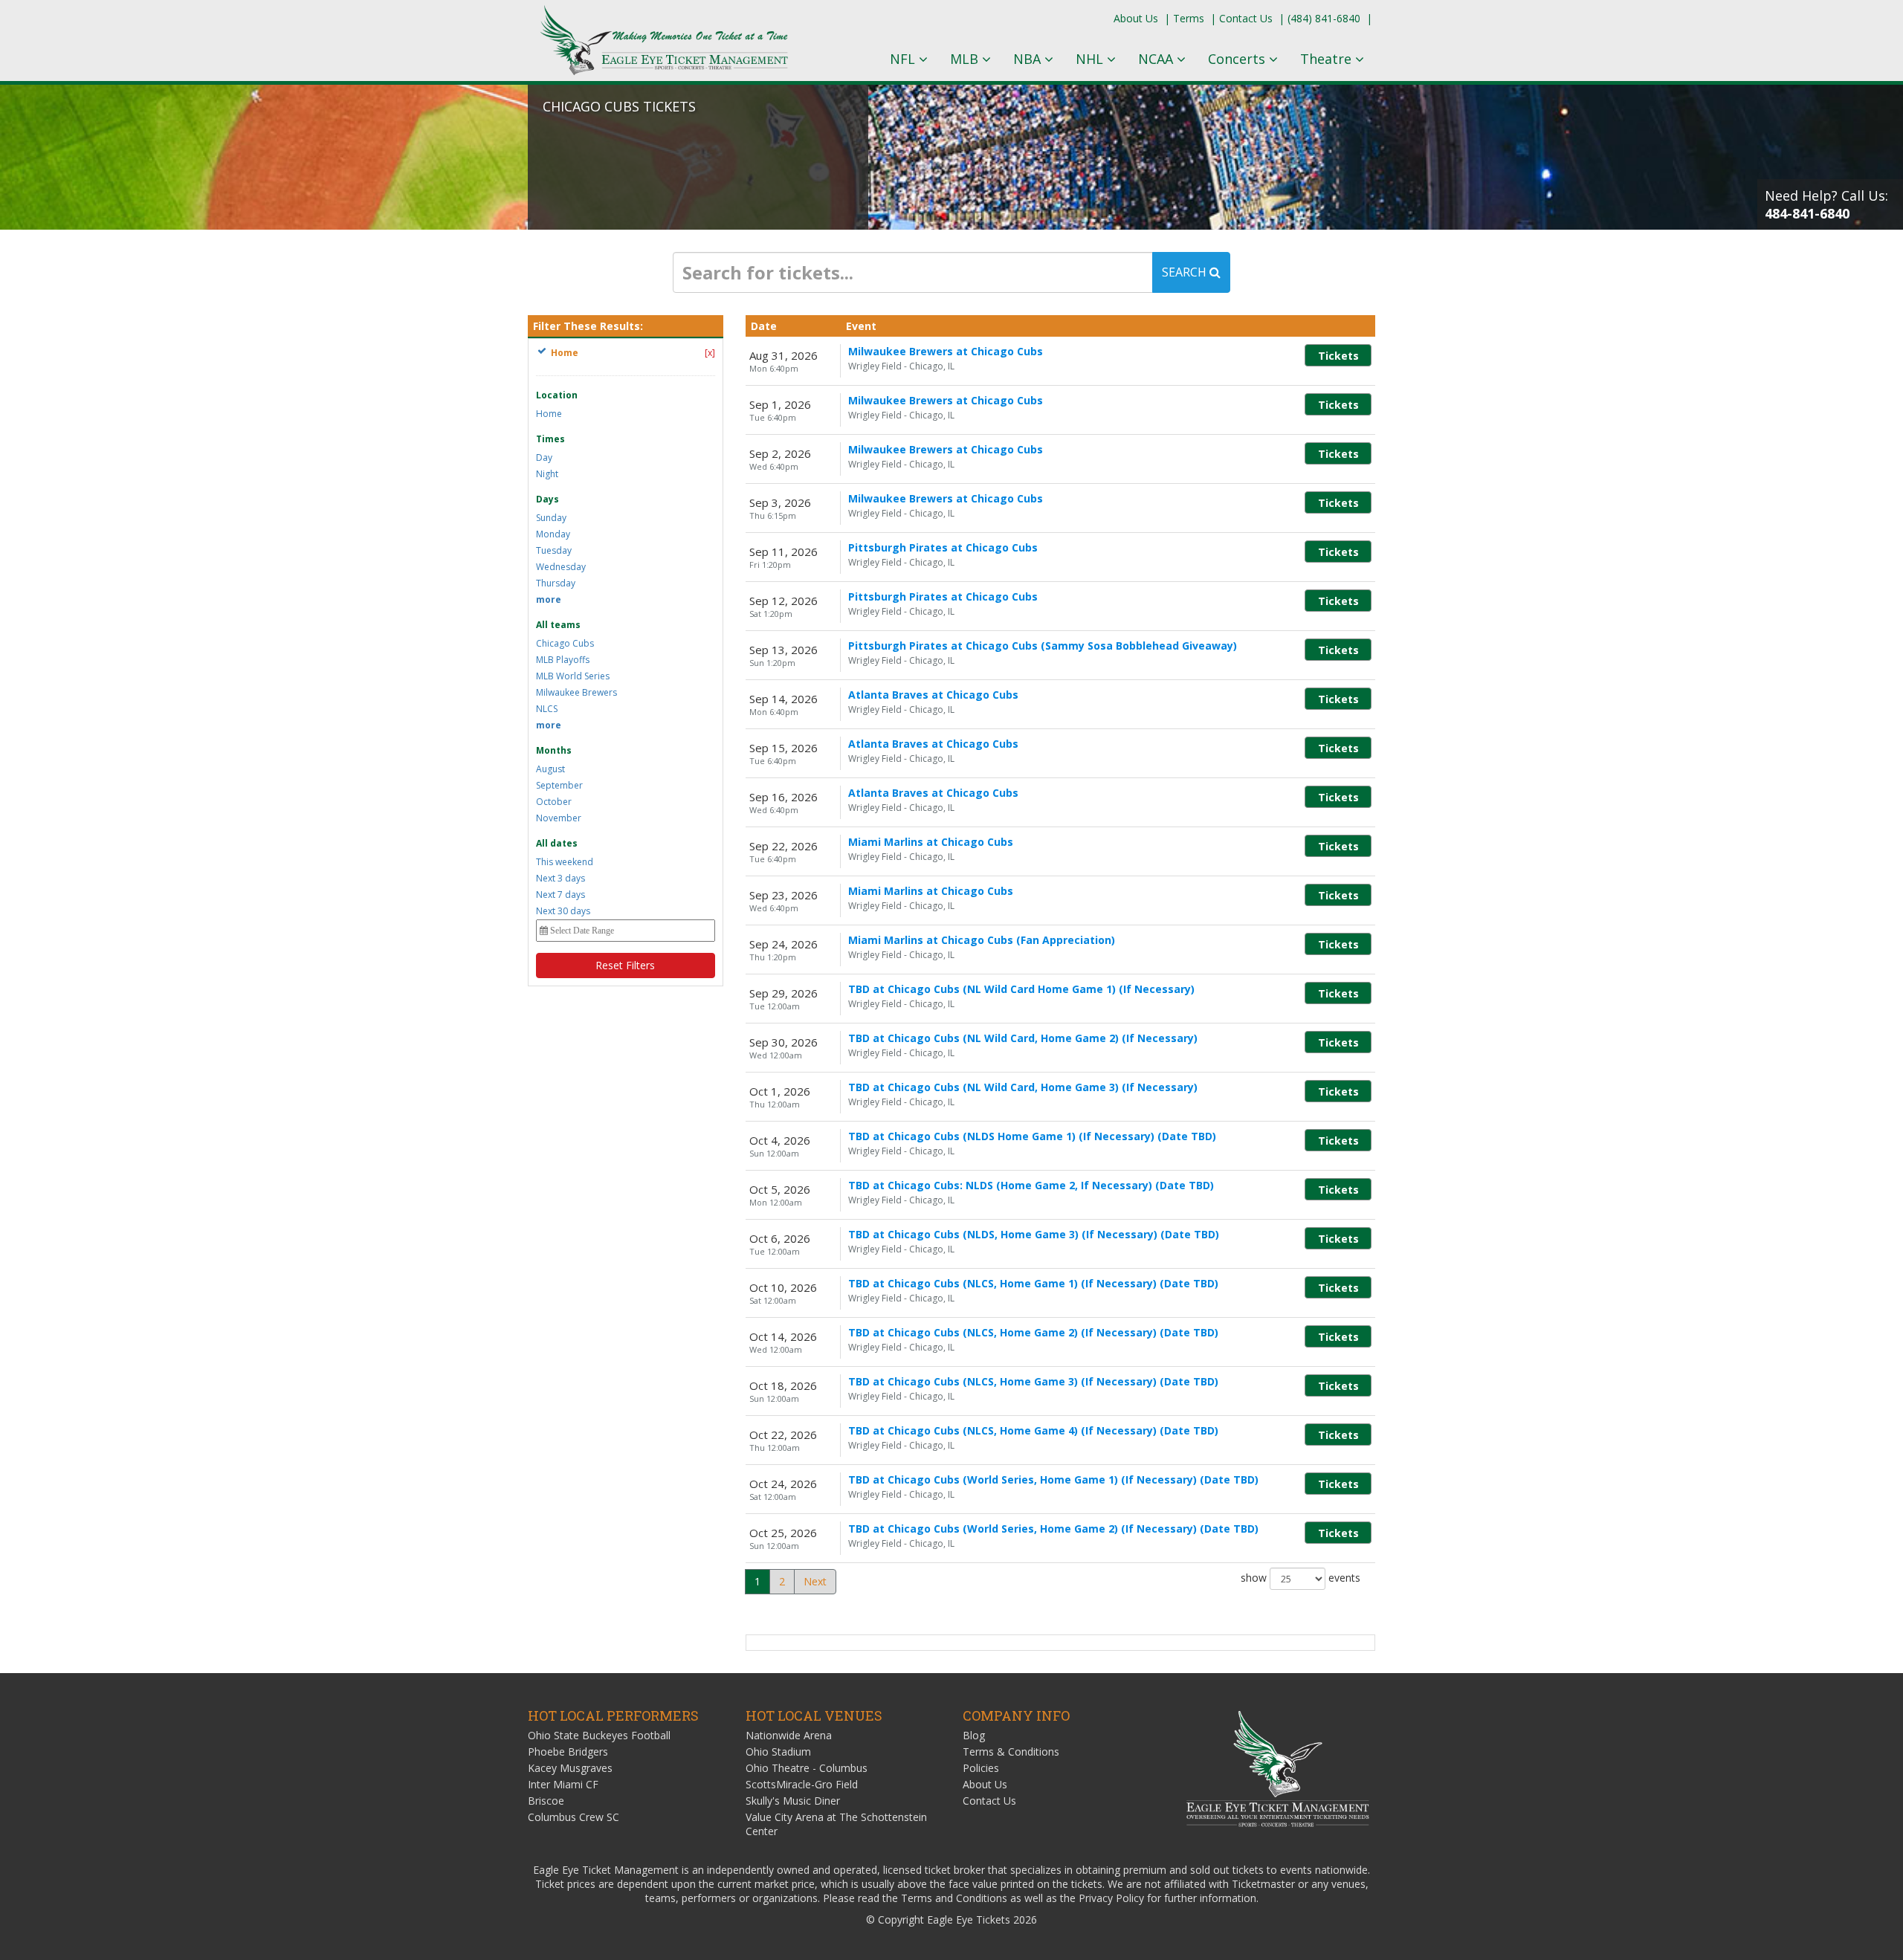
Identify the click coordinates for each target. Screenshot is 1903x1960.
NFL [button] (904, 59)
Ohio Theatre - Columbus (807, 1768)
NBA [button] (1029, 59)
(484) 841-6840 (1324, 18)
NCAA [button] (1157, 59)
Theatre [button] (1328, 59)
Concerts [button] (1238, 59)
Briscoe (546, 1801)
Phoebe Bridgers (568, 1752)
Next (815, 1581)
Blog (974, 1735)
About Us (1136, 18)
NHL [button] (1091, 59)
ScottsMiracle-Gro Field (802, 1784)
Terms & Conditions (1011, 1752)
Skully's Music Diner (793, 1801)
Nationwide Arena (789, 1735)
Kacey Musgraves (570, 1768)
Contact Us (1246, 18)
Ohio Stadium (778, 1752)
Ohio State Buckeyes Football (599, 1735)
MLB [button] (966, 59)
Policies (981, 1768)
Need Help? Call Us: (1826, 204)
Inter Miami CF (563, 1784)
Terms (1189, 18)
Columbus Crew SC (574, 1817)
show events (1301, 1578)
